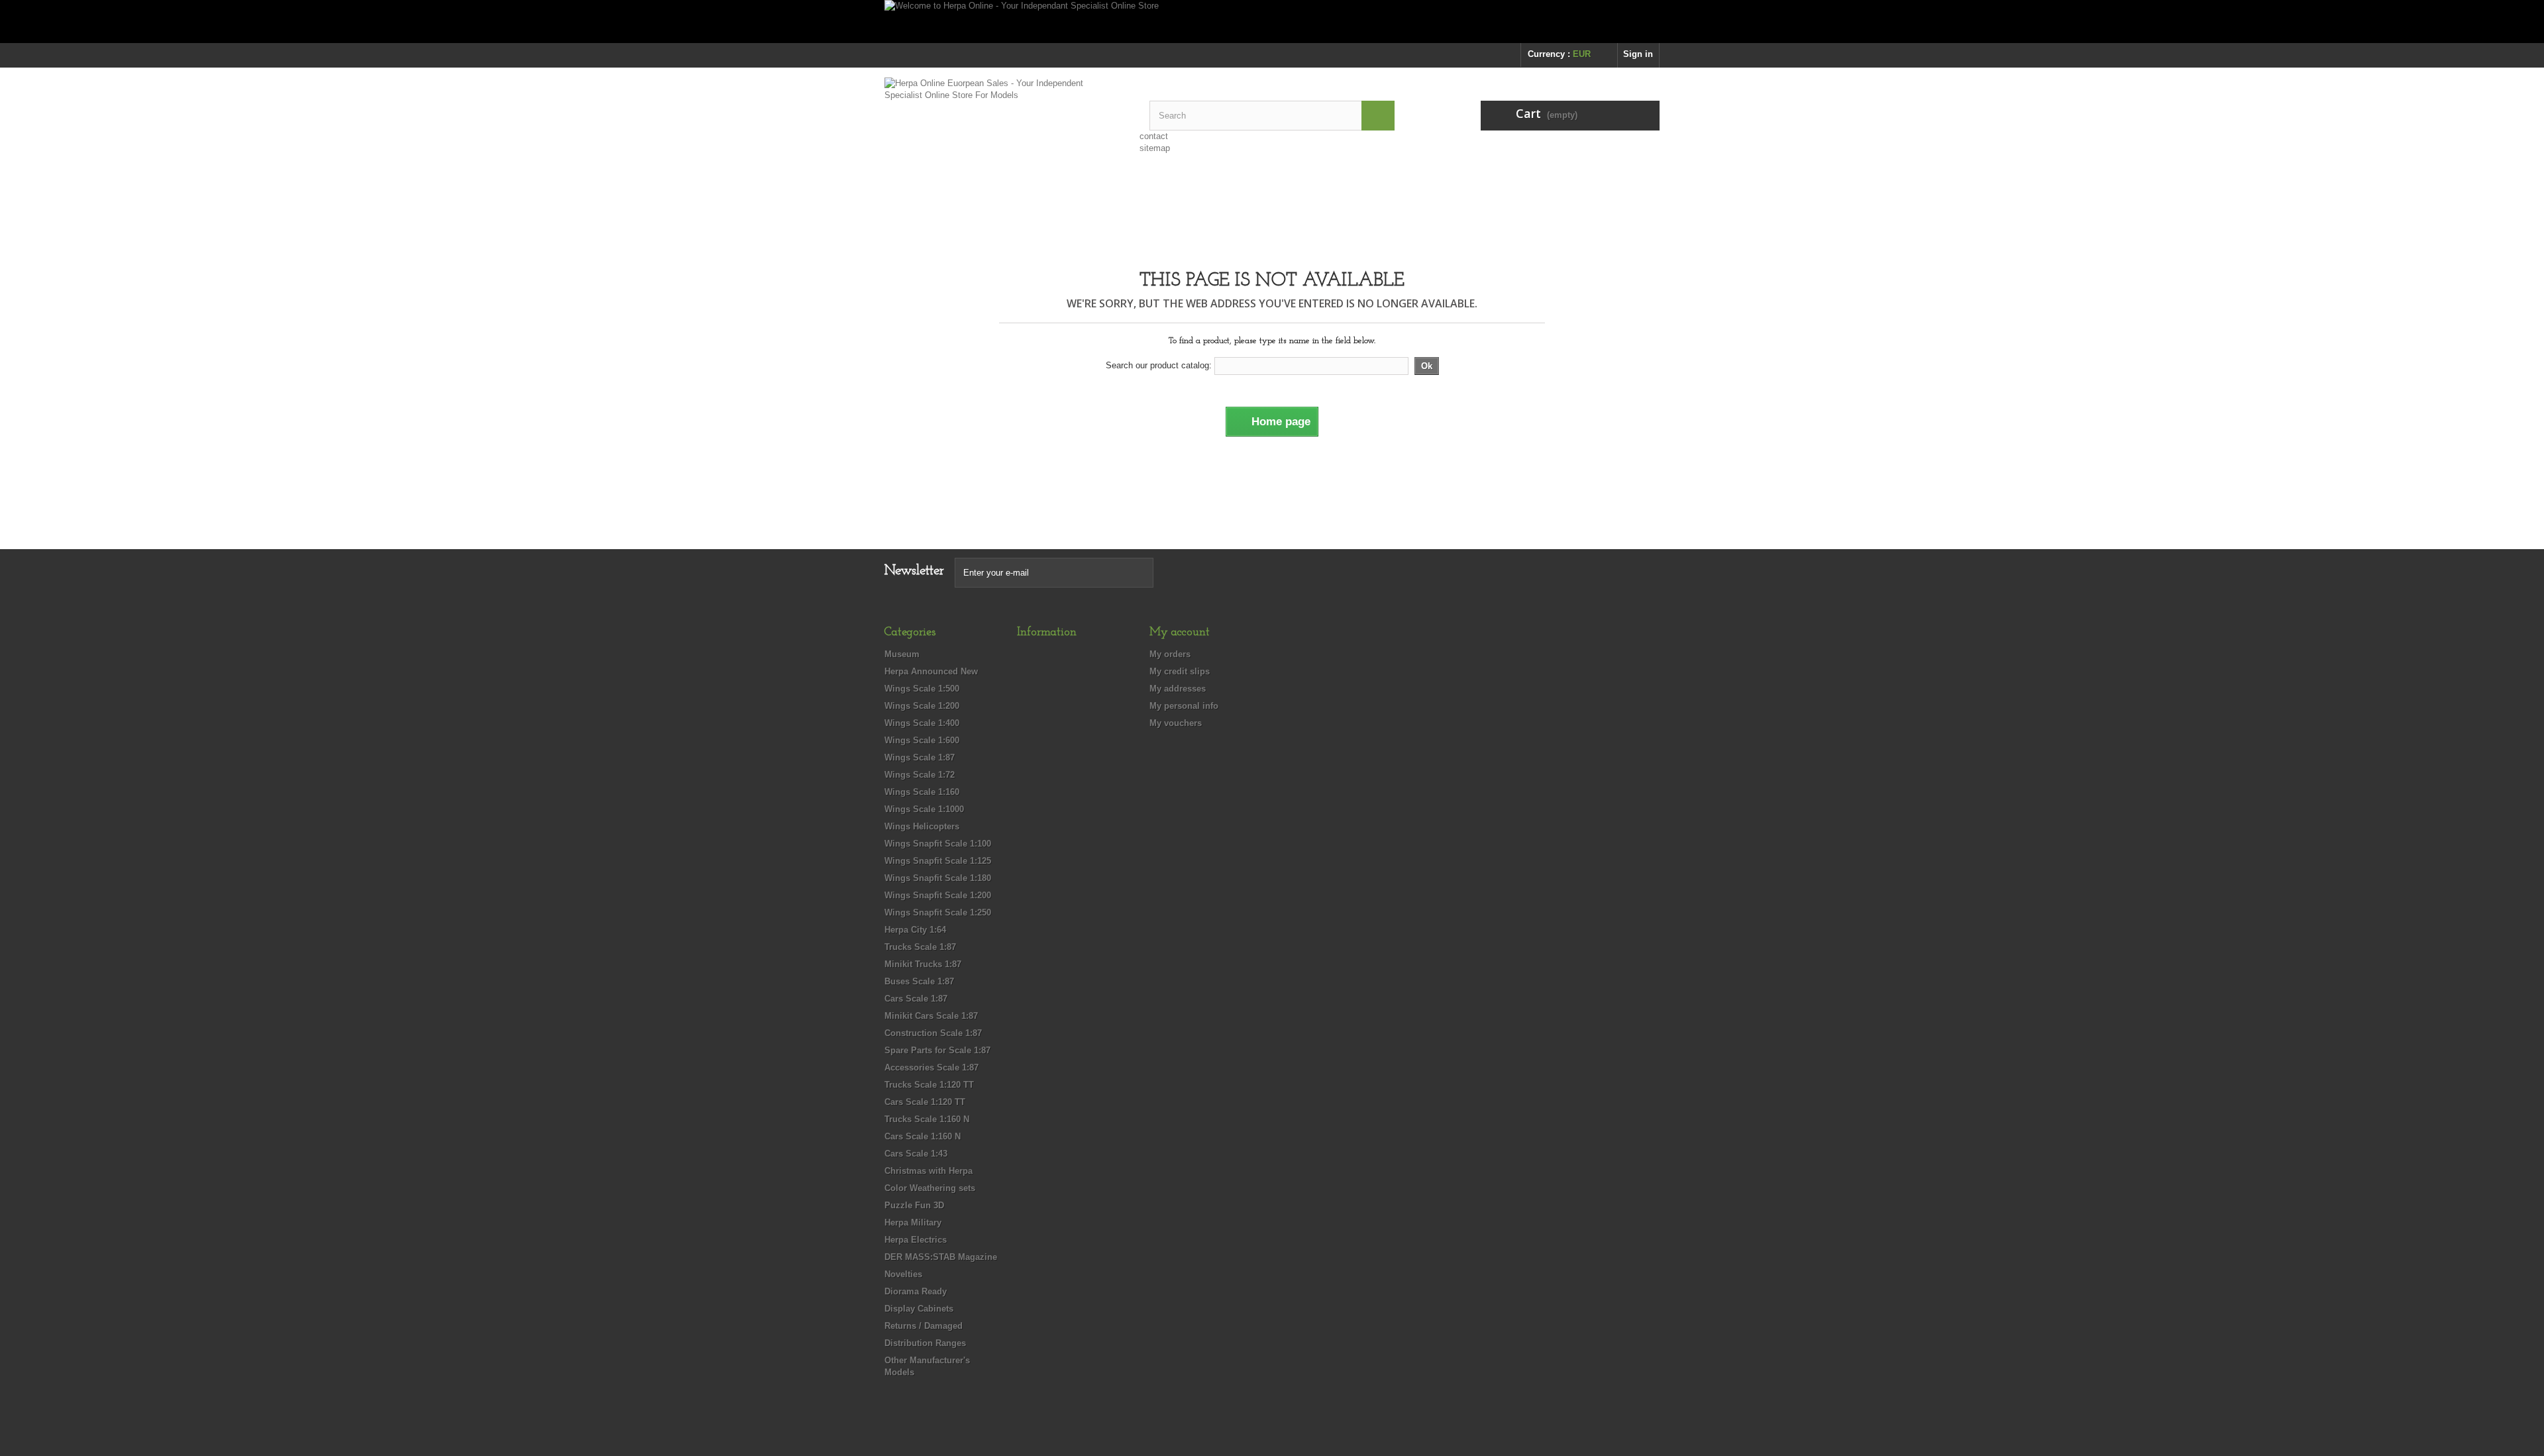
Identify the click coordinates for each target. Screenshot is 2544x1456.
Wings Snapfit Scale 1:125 (938, 861)
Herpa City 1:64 (915, 930)
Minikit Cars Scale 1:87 (931, 1016)
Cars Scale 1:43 (916, 1154)
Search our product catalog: (1159, 365)
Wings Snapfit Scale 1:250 (938, 912)
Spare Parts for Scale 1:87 (937, 1050)
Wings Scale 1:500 (922, 689)
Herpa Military (913, 1222)
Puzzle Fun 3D (914, 1205)
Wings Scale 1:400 (922, 723)
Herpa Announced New (931, 671)
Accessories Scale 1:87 (931, 1067)
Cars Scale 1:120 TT (925, 1102)
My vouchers (1176, 723)
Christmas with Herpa (928, 1171)
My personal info (1184, 706)
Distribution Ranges (925, 1343)
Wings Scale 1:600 (922, 740)
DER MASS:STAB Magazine (941, 1257)
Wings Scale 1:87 (920, 757)
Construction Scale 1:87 (933, 1033)
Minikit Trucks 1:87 (923, 964)
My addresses (1178, 689)
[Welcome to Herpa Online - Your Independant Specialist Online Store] (1272, 22)
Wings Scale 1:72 (920, 775)
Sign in (1638, 54)
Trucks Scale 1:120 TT (929, 1085)
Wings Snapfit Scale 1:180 (938, 878)
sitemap (1155, 148)
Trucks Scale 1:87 (920, 947)
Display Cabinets (919, 1309)
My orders (1170, 654)
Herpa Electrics (916, 1240)
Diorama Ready (916, 1291)
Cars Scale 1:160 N (923, 1136)
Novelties (903, 1274)
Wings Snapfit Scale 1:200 (938, 895)
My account (1180, 633)
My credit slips (1180, 671)
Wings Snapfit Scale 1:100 (938, 844)
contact (1154, 136)
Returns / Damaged (924, 1326)
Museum (902, 654)
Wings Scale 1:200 (922, 706)
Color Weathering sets (930, 1188)
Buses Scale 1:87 (919, 981)
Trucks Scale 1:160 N (927, 1119)
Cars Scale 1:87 (916, 999)
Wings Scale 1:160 (922, 792)
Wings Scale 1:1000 (924, 809)
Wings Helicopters (922, 826)
